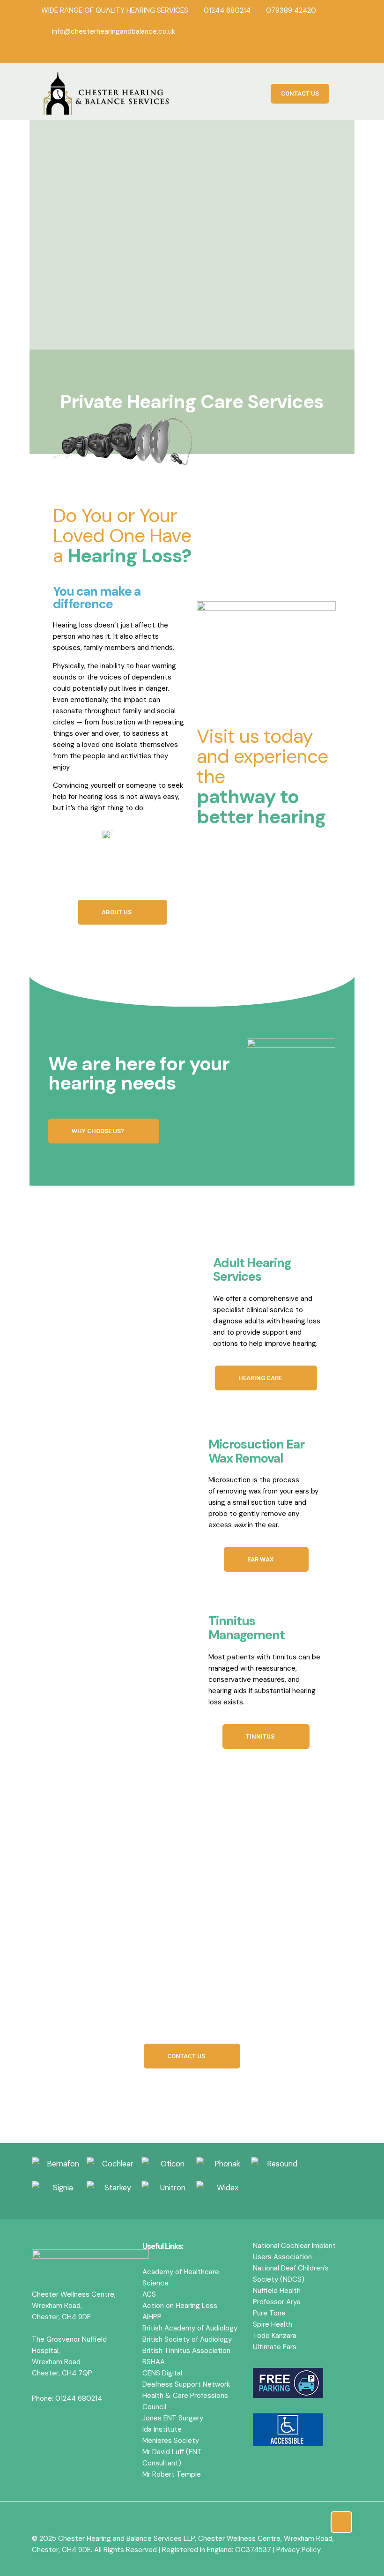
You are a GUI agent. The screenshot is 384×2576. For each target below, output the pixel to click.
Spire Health (273, 2324)
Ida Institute (162, 2429)
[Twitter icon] (325, 52)
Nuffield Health (277, 2291)
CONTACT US (300, 93)
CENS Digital (162, 2373)
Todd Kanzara (275, 2336)
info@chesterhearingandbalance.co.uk (114, 31)
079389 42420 (291, 10)
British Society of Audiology (187, 2339)
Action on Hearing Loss (180, 2306)
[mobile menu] (340, 94)
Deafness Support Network (186, 2384)
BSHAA (154, 2362)
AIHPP (152, 2317)
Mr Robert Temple (172, 2474)
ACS (149, 2294)
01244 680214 (227, 10)
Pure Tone (269, 2313)
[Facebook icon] (313, 52)
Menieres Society (171, 2441)
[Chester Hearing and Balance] (107, 94)
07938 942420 (267, 2015)
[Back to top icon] (341, 2522)
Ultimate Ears (275, 2347)
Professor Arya (277, 2302)
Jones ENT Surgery (173, 2418)
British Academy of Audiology (190, 2328)
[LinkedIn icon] (338, 52)
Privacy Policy (299, 2550)
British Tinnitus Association (186, 2351)
